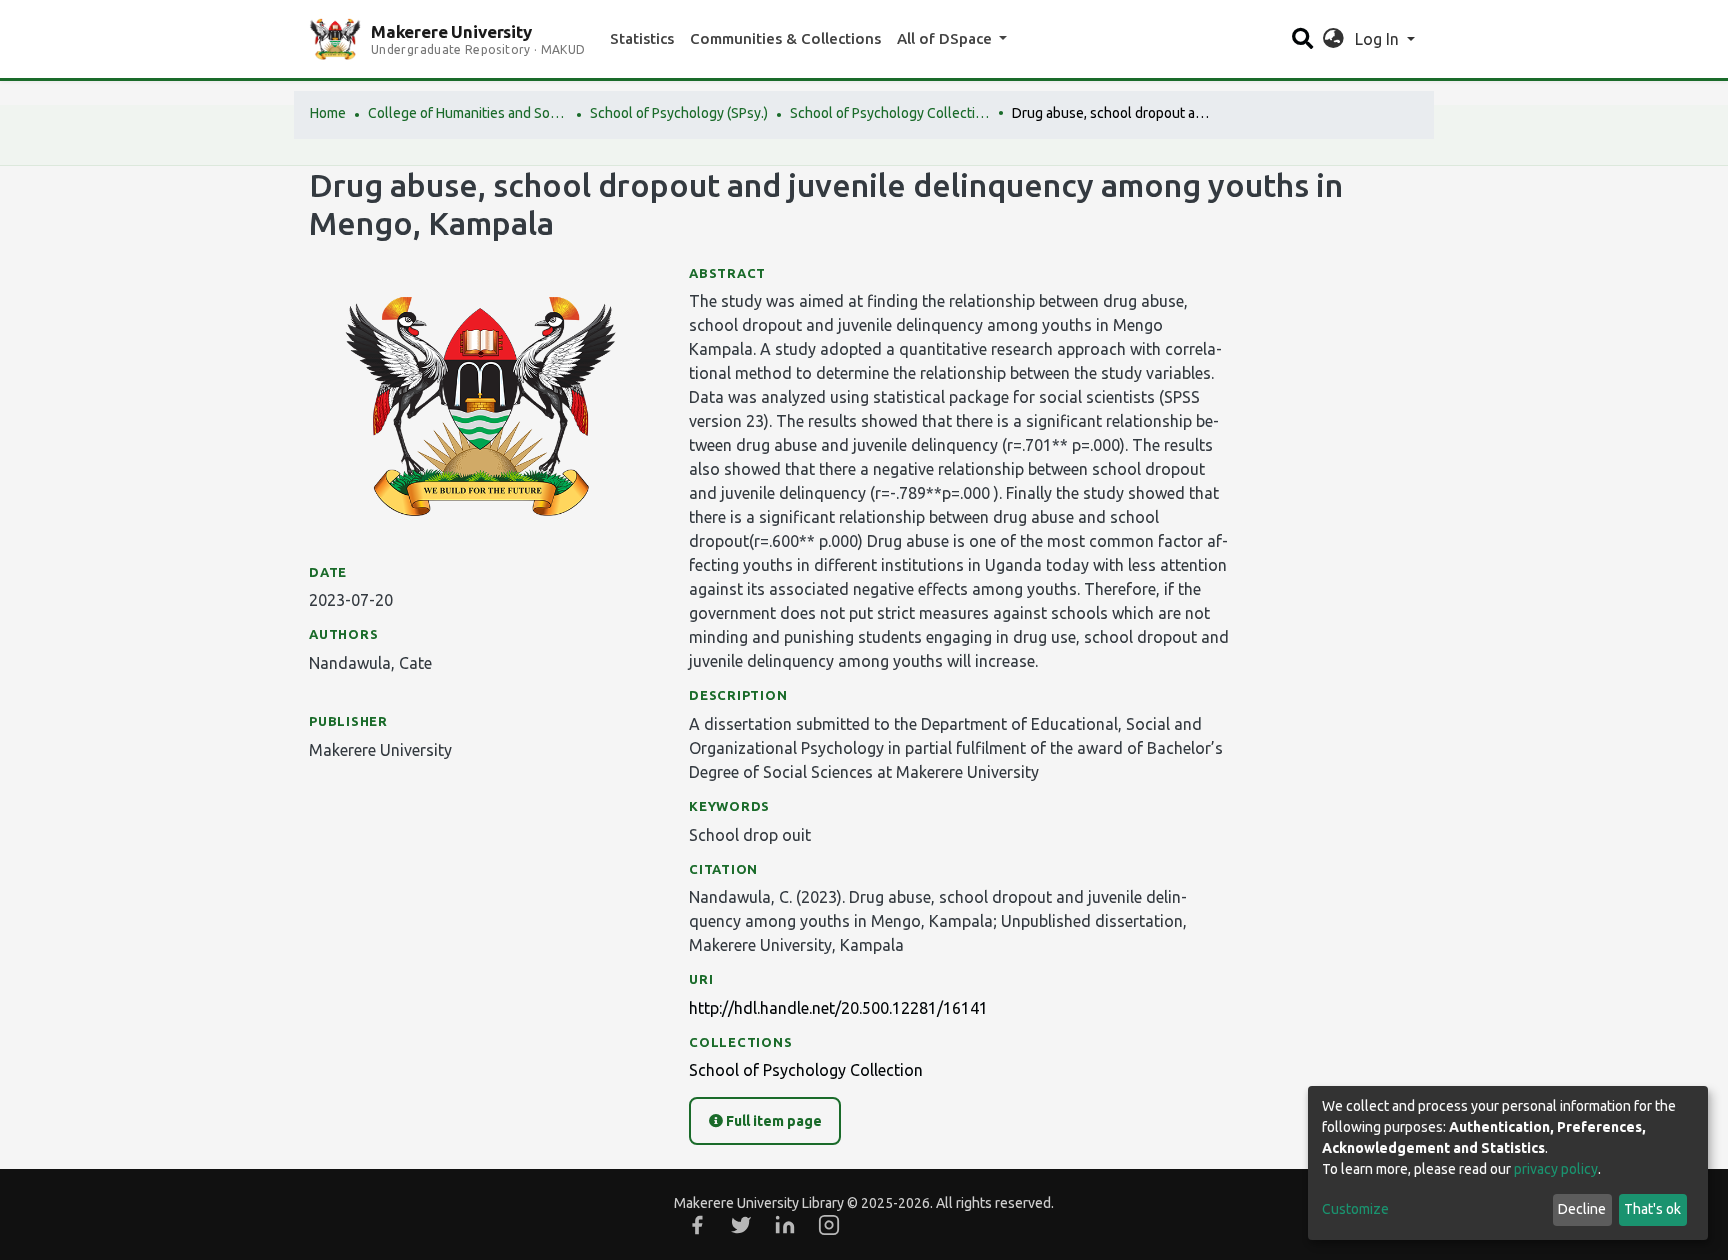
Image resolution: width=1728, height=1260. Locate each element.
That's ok (1652, 1209)
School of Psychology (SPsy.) (679, 113)
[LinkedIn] (785, 1225)
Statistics (642, 38)
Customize (1355, 1209)
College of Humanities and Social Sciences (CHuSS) (468, 113)
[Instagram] (829, 1225)
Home (328, 113)
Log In (1379, 39)
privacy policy (1556, 1169)
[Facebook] (697, 1225)
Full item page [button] (772, 1121)
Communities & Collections (785, 38)
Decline (1582, 1209)
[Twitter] (741, 1225)
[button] (1333, 39)
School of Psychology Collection (890, 113)
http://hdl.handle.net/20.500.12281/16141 (838, 1008)
